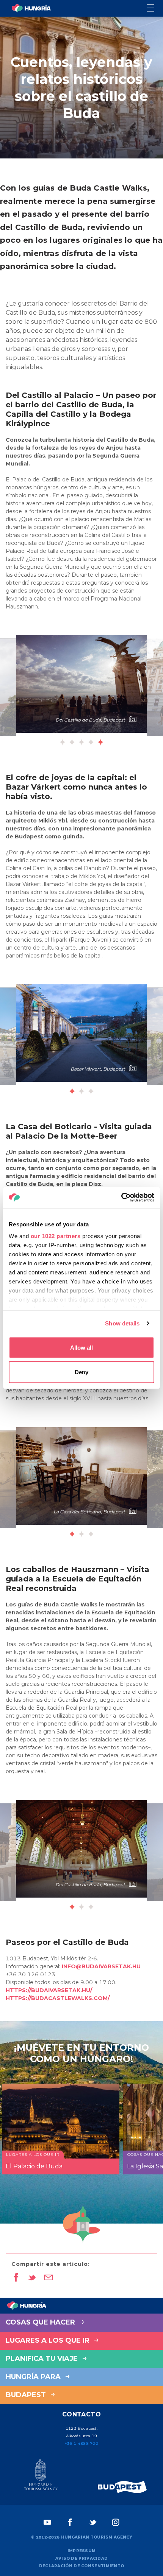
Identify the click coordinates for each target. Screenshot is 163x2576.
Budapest (27, 2395)
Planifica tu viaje (43, 2359)
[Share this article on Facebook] (16, 2278)
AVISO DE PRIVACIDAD (82, 2558)
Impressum (82, 2551)
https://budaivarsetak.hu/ (49, 1990)
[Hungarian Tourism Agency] (41, 2476)
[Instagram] (116, 2522)
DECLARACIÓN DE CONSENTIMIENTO (82, 2566)
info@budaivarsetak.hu (101, 1966)
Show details (122, 1323)
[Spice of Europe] (122, 2487)
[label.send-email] (48, 2278)
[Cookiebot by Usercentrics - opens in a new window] (121, 1198)
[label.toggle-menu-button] (155, 9)
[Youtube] (47, 2522)
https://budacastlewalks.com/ (58, 1998)
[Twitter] (93, 2522)
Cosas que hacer (41, 2322)
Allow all (81, 1347)
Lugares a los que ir (49, 2340)
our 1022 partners (56, 1236)
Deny (81, 1372)
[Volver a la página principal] (31, 8)
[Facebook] (70, 2522)
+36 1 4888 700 (81, 2443)
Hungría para (34, 2377)
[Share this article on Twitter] (32, 2278)
